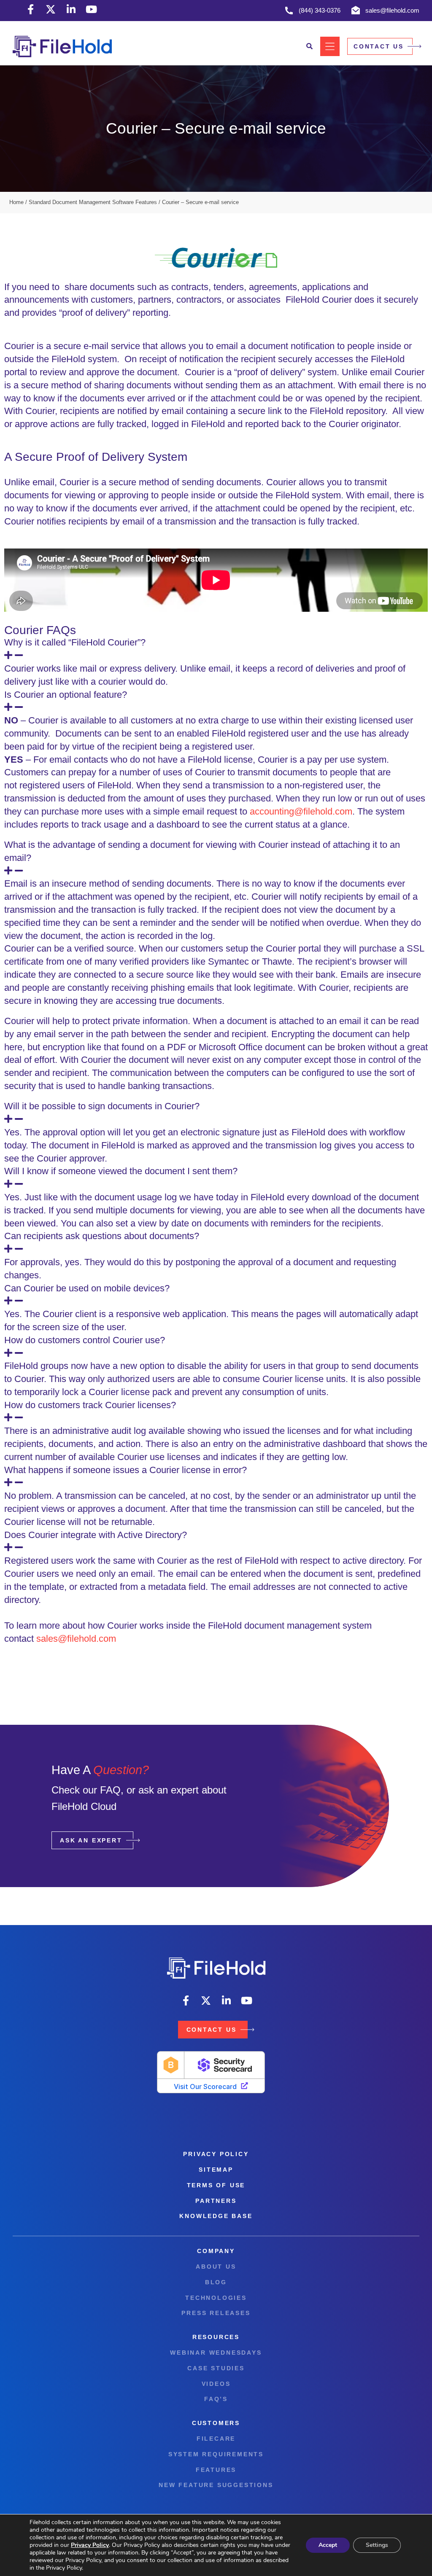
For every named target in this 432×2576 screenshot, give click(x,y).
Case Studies (216, 2368)
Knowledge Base (216, 2216)
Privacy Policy (216, 2154)
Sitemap (216, 2170)
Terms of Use (216, 2185)
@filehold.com (87, 1639)
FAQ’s (216, 2399)
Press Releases (216, 2313)
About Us (216, 2267)
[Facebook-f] (30, 9)
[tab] (216, 649)
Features (216, 2470)
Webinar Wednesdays (216, 2353)
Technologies (216, 2298)
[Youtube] (91, 9)
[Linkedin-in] (71, 9)
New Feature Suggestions (216, 2485)
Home (16, 202)
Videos (216, 2384)
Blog (216, 2282)
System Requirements (216, 2454)
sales (47, 1639)
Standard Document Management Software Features (93, 202)
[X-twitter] (51, 9)
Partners (216, 2201)
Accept (328, 2545)
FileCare (216, 2439)
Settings (377, 2545)
